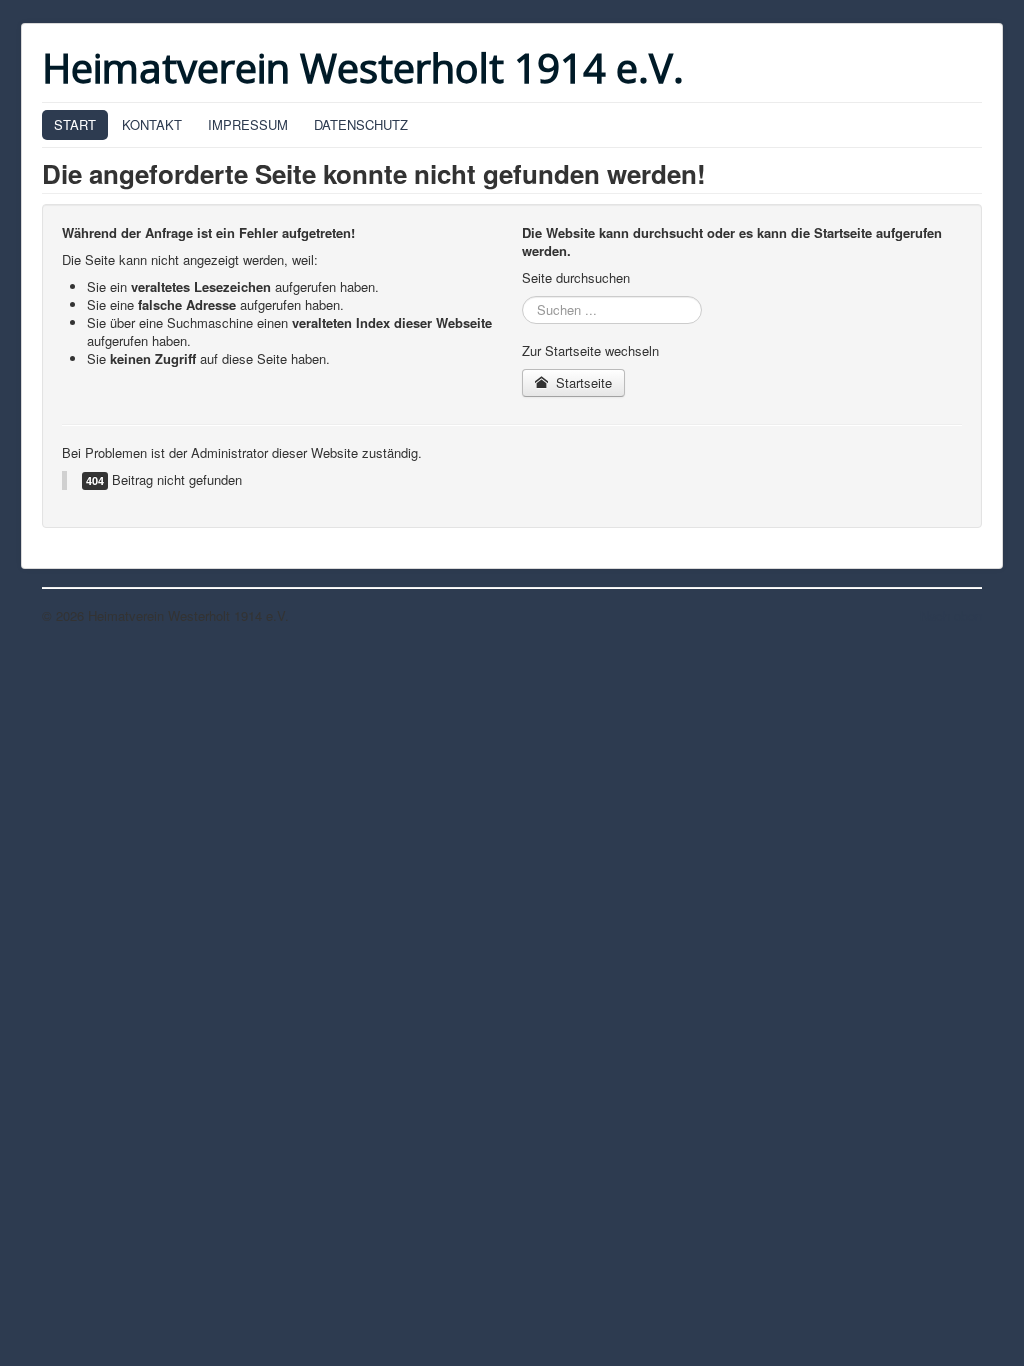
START (75, 124)
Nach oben (951, 615)
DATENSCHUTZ (361, 124)
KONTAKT (152, 124)
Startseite (582, 382)
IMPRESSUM (248, 124)
